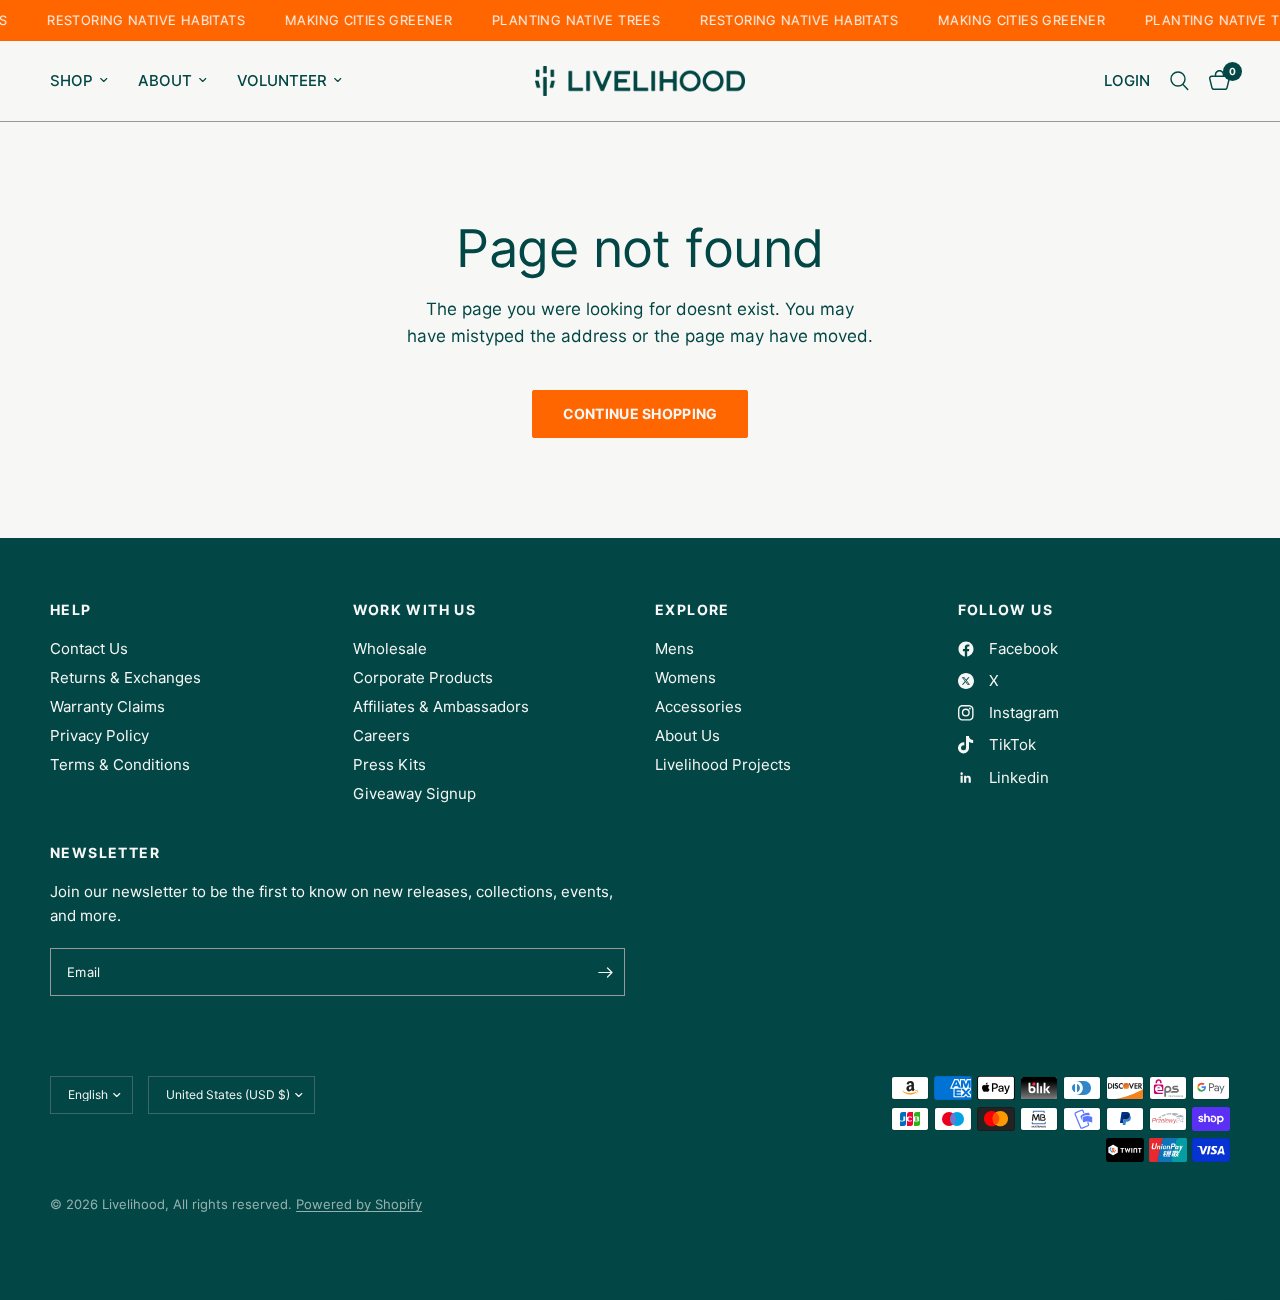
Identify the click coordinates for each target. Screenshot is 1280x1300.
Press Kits (389, 764)
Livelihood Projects (723, 764)
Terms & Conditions (120, 764)
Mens (674, 648)
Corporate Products (423, 677)
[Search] (1179, 81)
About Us (687, 735)
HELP (71, 610)
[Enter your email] (605, 972)
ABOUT (165, 80)
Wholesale (390, 648)
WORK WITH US (415, 610)
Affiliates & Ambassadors (441, 706)
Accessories (698, 706)
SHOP (71, 80)
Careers (381, 735)
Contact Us (89, 648)
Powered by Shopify (359, 1204)
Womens (685, 677)
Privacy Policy (99, 735)
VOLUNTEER (282, 80)
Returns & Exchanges (125, 677)
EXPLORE (692, 610)
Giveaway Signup (414, 793)
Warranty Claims (107, 706)
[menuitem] (86, 81)
